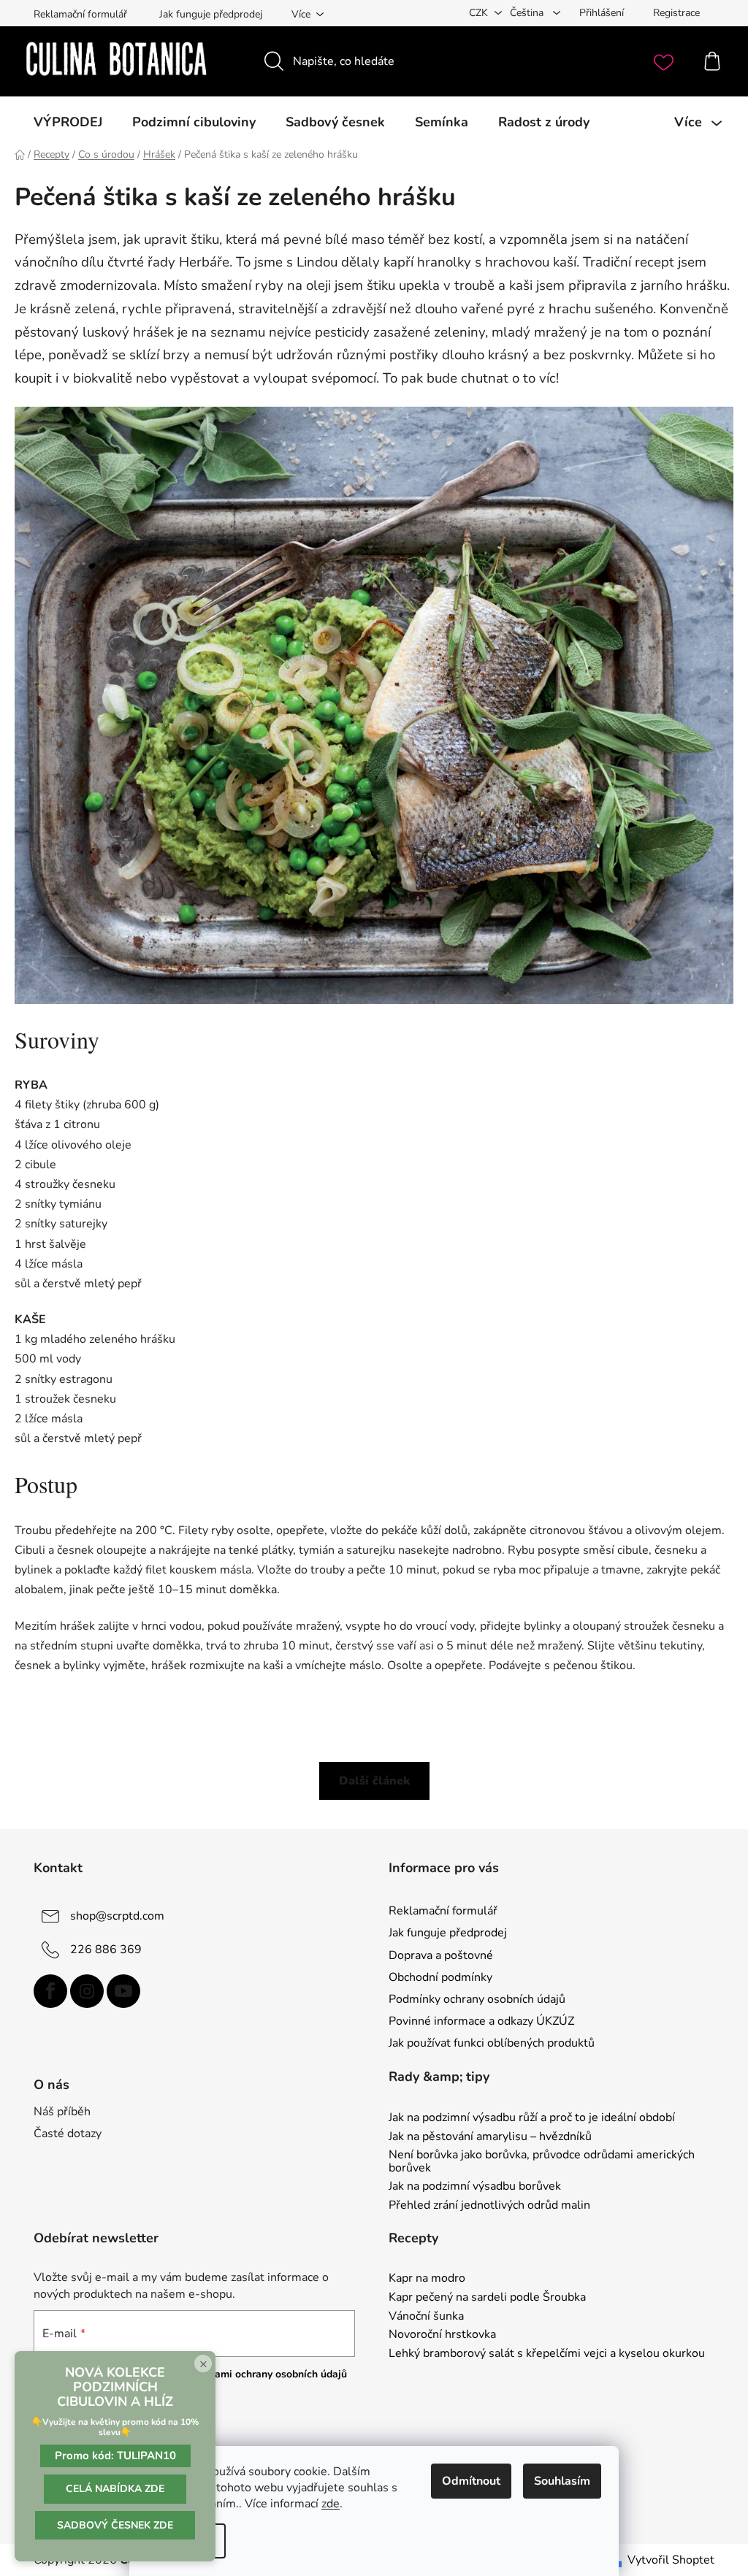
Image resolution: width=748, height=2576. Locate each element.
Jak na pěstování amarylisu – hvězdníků (490, 2137)
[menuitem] (68, 122)
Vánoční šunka (426, 2317)
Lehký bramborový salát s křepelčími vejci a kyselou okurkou (547, 2354)
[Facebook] (50, 1991)
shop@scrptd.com (117, 1916)
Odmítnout (471, 2481)
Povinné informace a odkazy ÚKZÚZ (481, 2021)
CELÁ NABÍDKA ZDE (115, 2489)
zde (331, 2504)
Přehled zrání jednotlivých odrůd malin (489, 2206)
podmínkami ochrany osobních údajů (260, 2374)
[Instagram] (87, 1991)
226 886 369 (106, 1950)
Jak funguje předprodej (211, 14)
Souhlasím (562, 2481)
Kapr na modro (427, 2279)
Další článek (374, 1781)
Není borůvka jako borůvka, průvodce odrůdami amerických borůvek (542, 2162)
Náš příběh (62, 2112)
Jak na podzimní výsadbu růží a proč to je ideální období (532, 2118)
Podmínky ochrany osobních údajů (477, 1999)
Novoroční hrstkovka (442, 2335)
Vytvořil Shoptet (671, 2560)
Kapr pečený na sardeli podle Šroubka (487, 2298)
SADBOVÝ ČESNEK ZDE (115, 2525)
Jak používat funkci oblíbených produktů (492, 2043)
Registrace (676, 13)
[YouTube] (123, 1991)
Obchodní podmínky (440, 1977)
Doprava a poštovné (441, 1955)
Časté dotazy (68, 2134)
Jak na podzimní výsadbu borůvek (475, 2187)
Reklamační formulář (80, 14)
